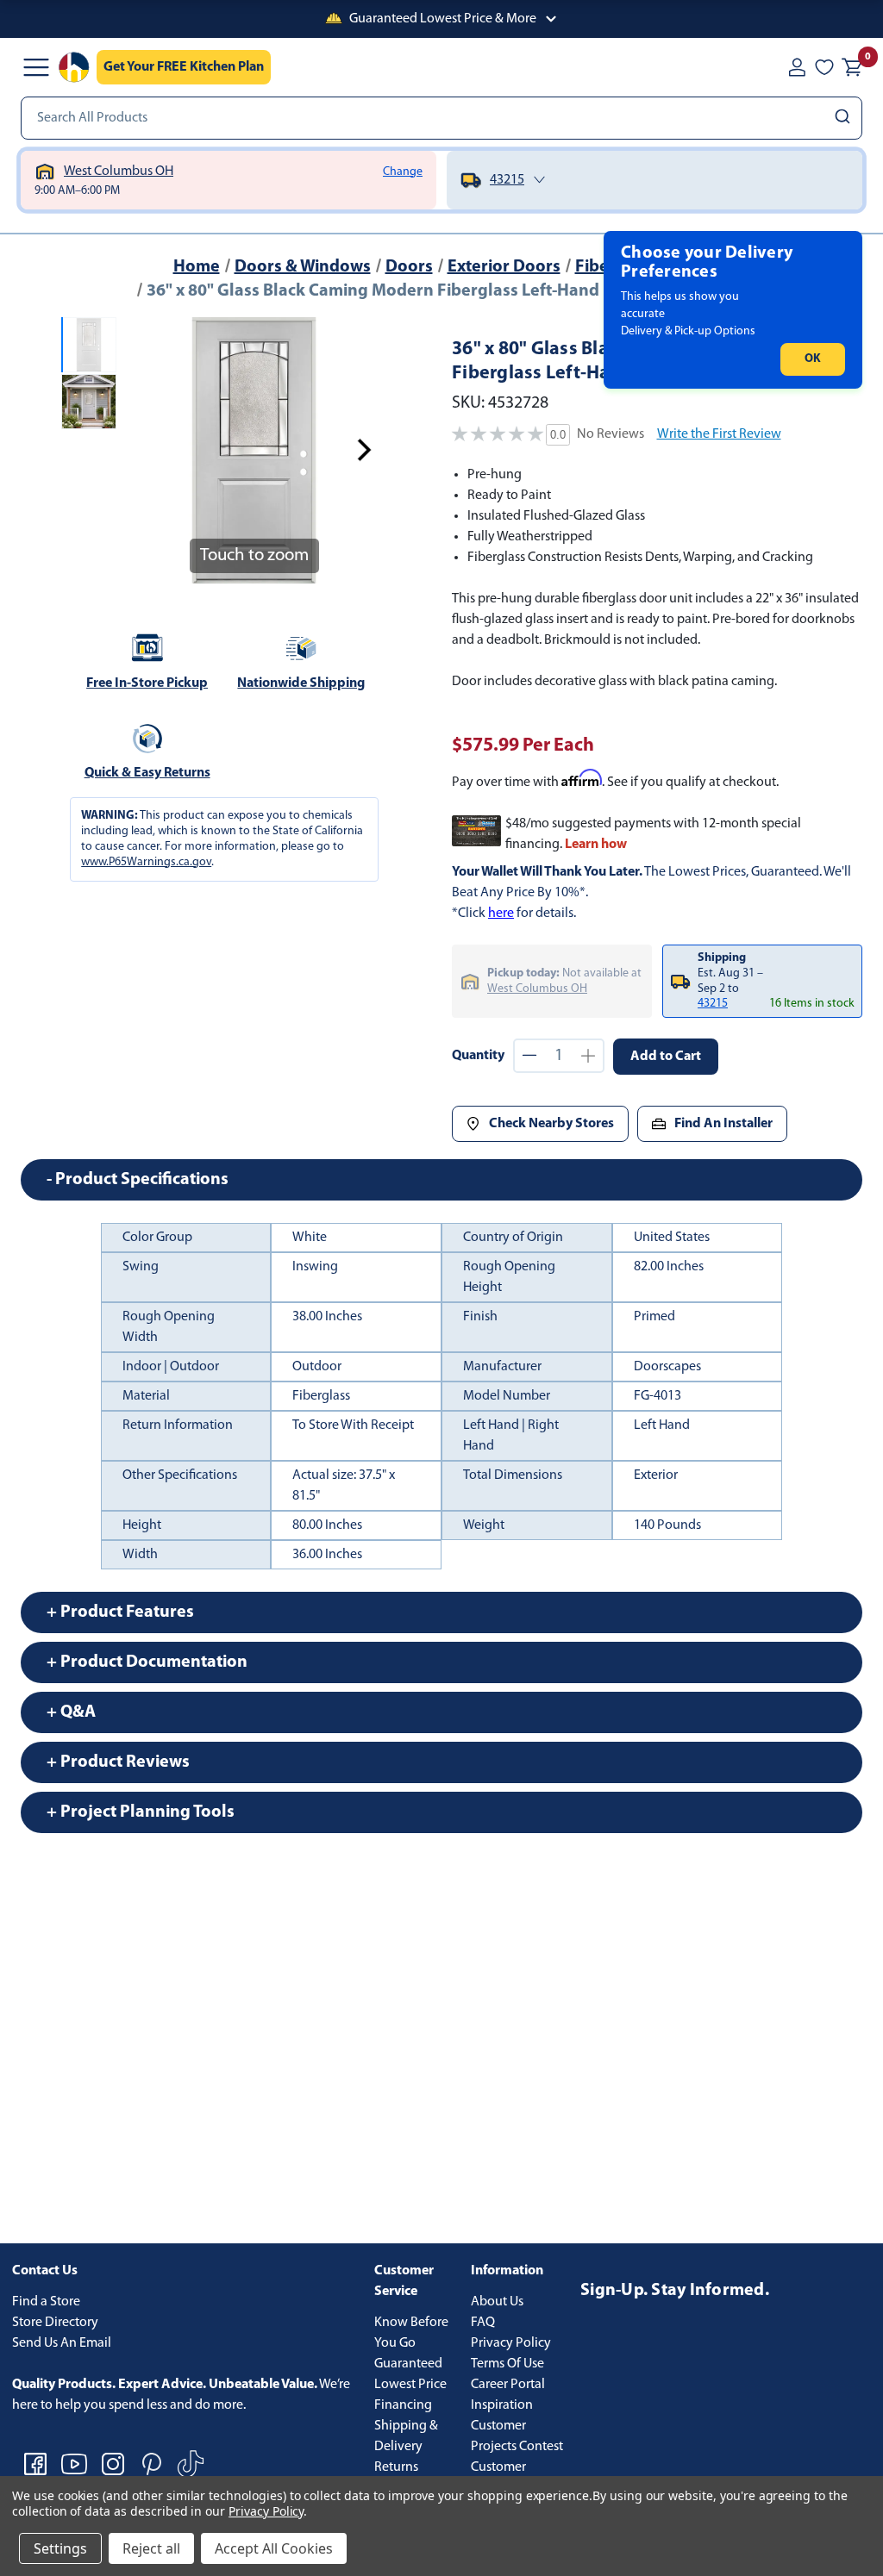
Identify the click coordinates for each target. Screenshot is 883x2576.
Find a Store (46, 2302)
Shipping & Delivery (406, 2436)
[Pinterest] (152, 2464)
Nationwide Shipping (301, 683)
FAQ (483, 2323)
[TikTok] (191, 2464)
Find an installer (723, 1124)
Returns (396, 2467)
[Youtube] (74, 2464)
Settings (60, 2548)
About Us (497, 2302)
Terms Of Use (507, 2364)
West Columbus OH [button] (537, 989)
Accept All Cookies (274, 2548)
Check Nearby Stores (551, 1124)
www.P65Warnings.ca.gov (146, 862)
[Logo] (74, 67)
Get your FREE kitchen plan (184, 67)
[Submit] (845, 118)
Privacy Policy (511, 2343)
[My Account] (797, 67)
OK (813, 359)
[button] (441, 19)
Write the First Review (719, 434)
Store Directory (55, 2323)
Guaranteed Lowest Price (410, 2374)
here (501, 914)
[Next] (364, 450)
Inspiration (502, 2405)
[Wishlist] (824, 67)
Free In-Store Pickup (147, 683)
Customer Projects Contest (517, 2436)
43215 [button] (713, 1004)
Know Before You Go (411, 2333)
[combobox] (441, 118)
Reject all (151, 2548)
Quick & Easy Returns (147, 773)
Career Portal (508, 2385)
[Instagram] (113, 2464)
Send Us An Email (62, 2343)
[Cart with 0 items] (852, 67)
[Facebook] (35, 2464)
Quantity (478, 1056)
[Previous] (144, 450)
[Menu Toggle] (36, 67)
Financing (403, 2405)
